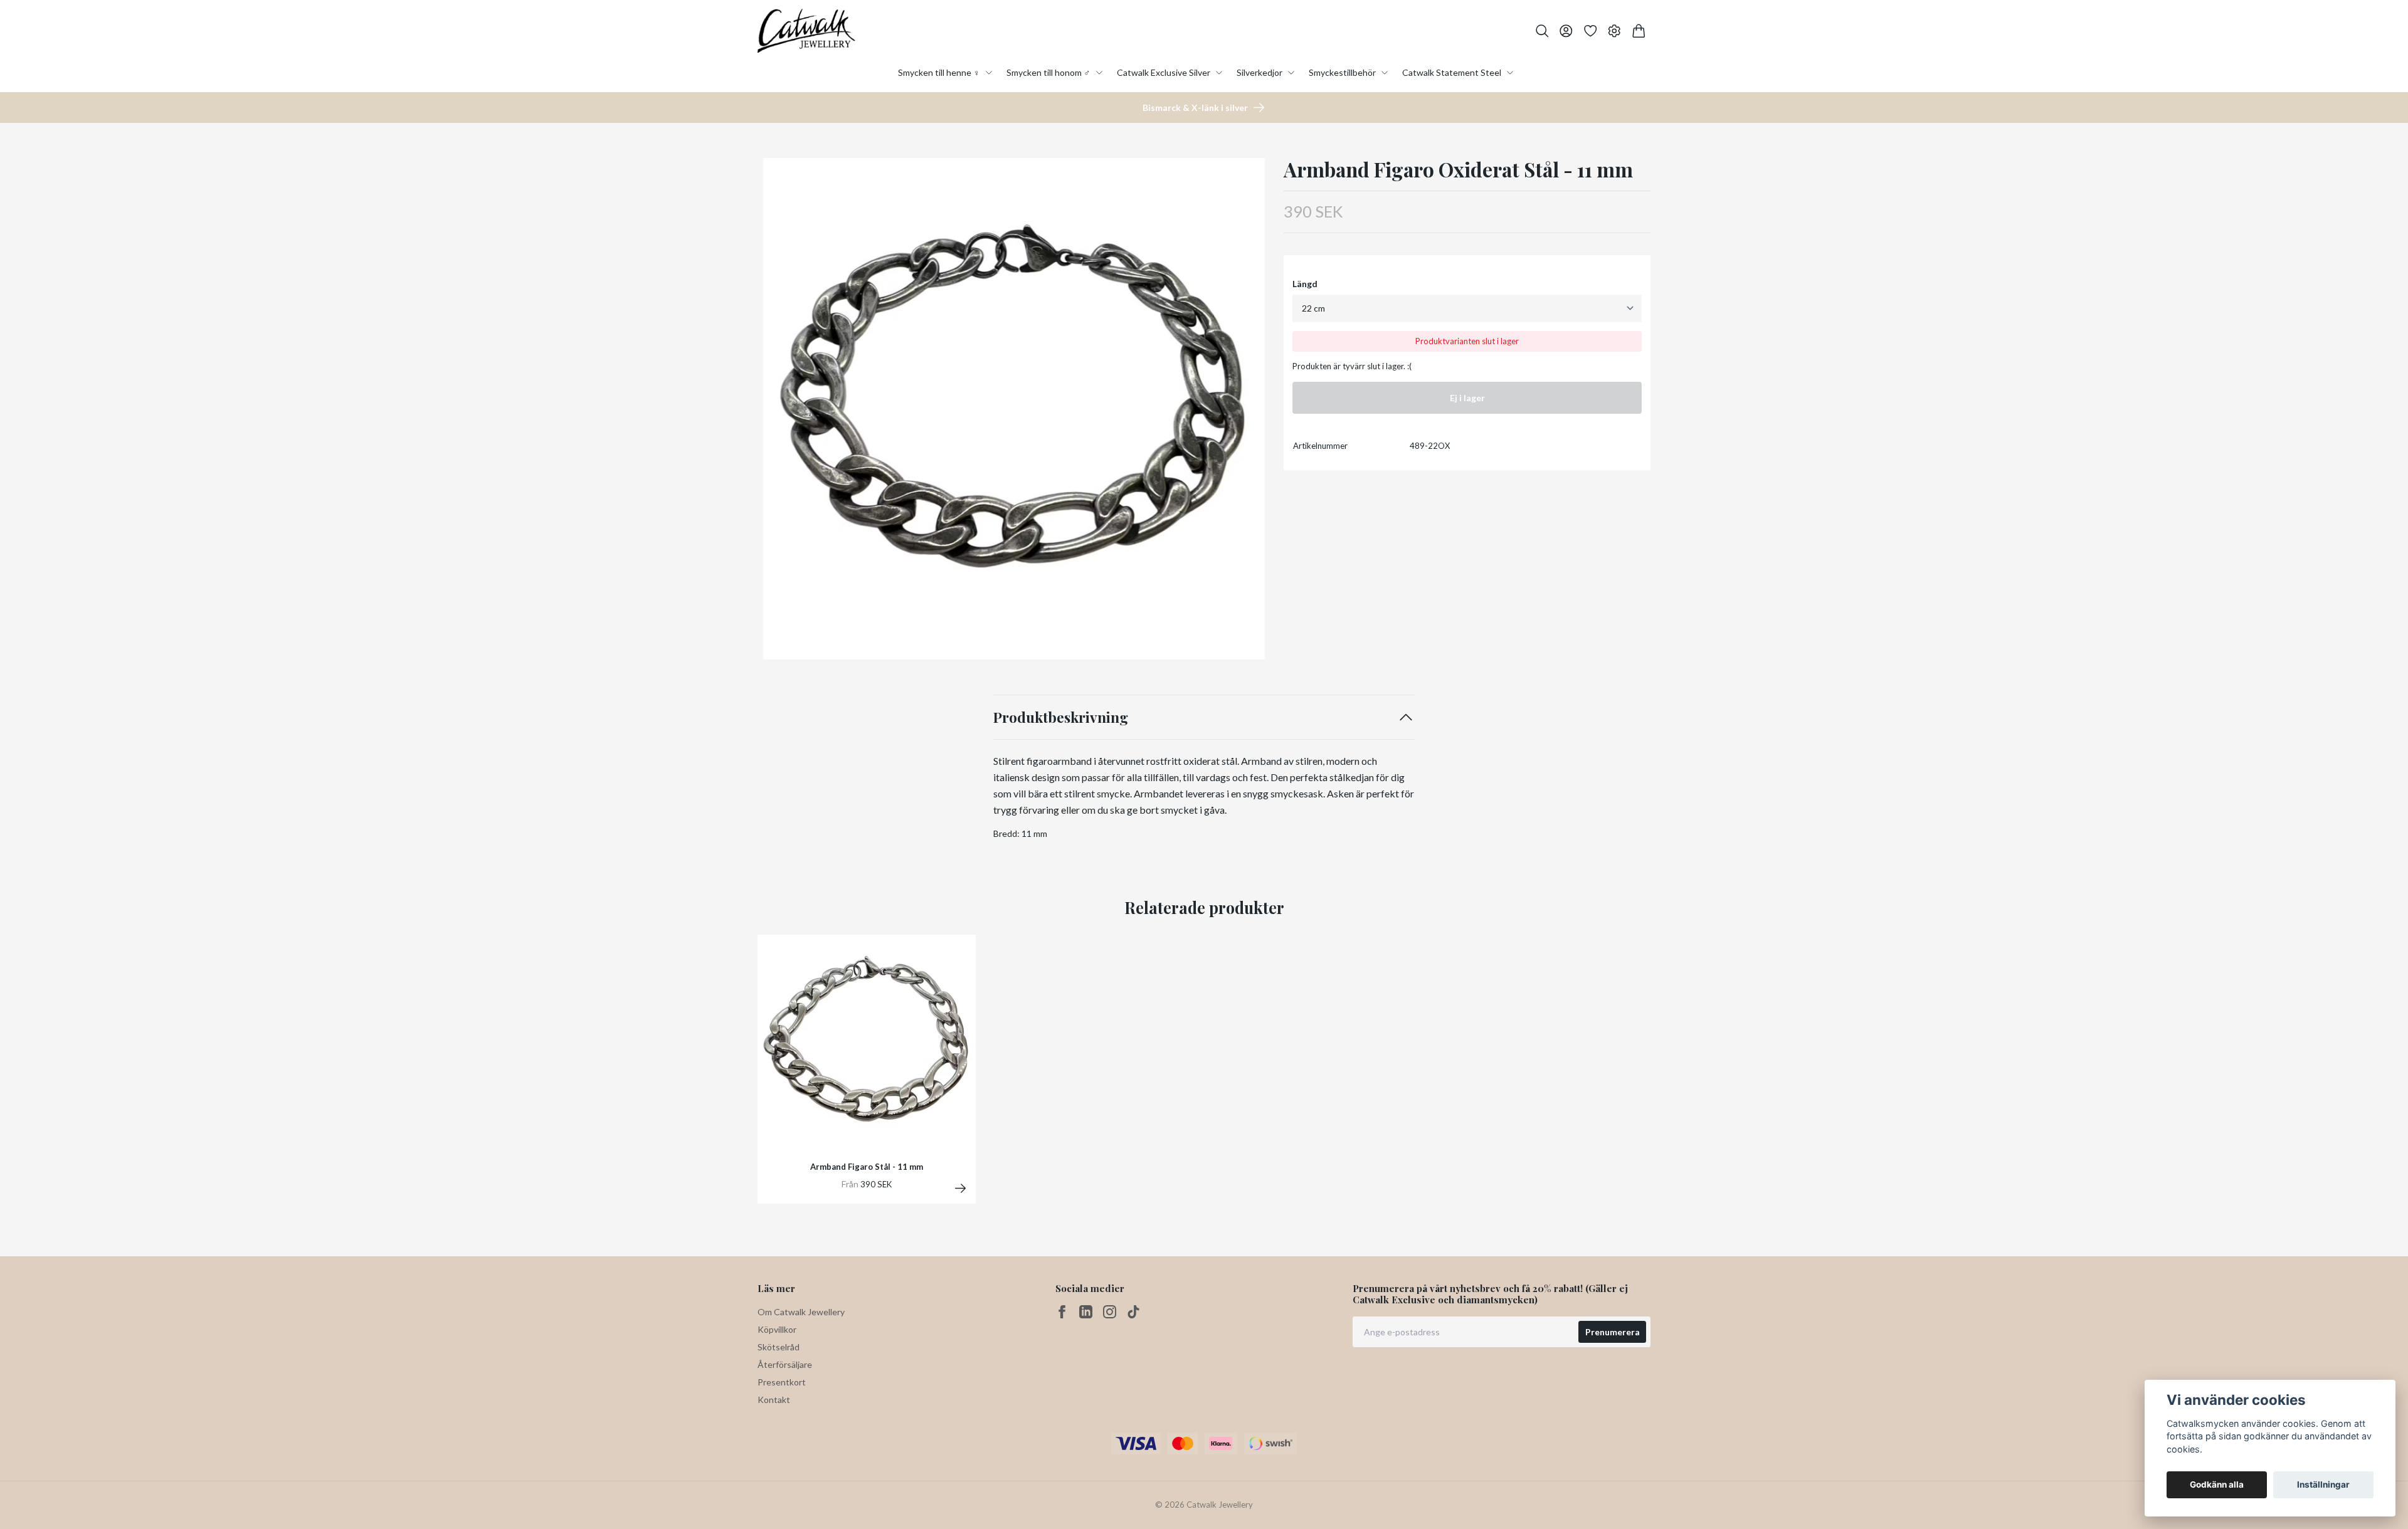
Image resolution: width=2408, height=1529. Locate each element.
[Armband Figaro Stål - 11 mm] (960, 1188)
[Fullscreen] (1014, 409)
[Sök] (1542, 31)
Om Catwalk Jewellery (801, 1312)
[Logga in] (1566, 31)
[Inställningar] (1614, 31)
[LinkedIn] (1086, 1312)
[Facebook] (1062, 1312)
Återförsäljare (785, 1364)
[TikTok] (1133, 1312)
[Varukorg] (1639, 31)
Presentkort (782, 1382)
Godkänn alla (2217, 1484)
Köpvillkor (777, 1329)
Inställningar (2323, 1484)
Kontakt (774, 1400)
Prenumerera (1613, 1332)
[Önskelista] (1591, 31)
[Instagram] (1110, 1312)
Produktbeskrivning (1061, 717)
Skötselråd (779, 1347)
